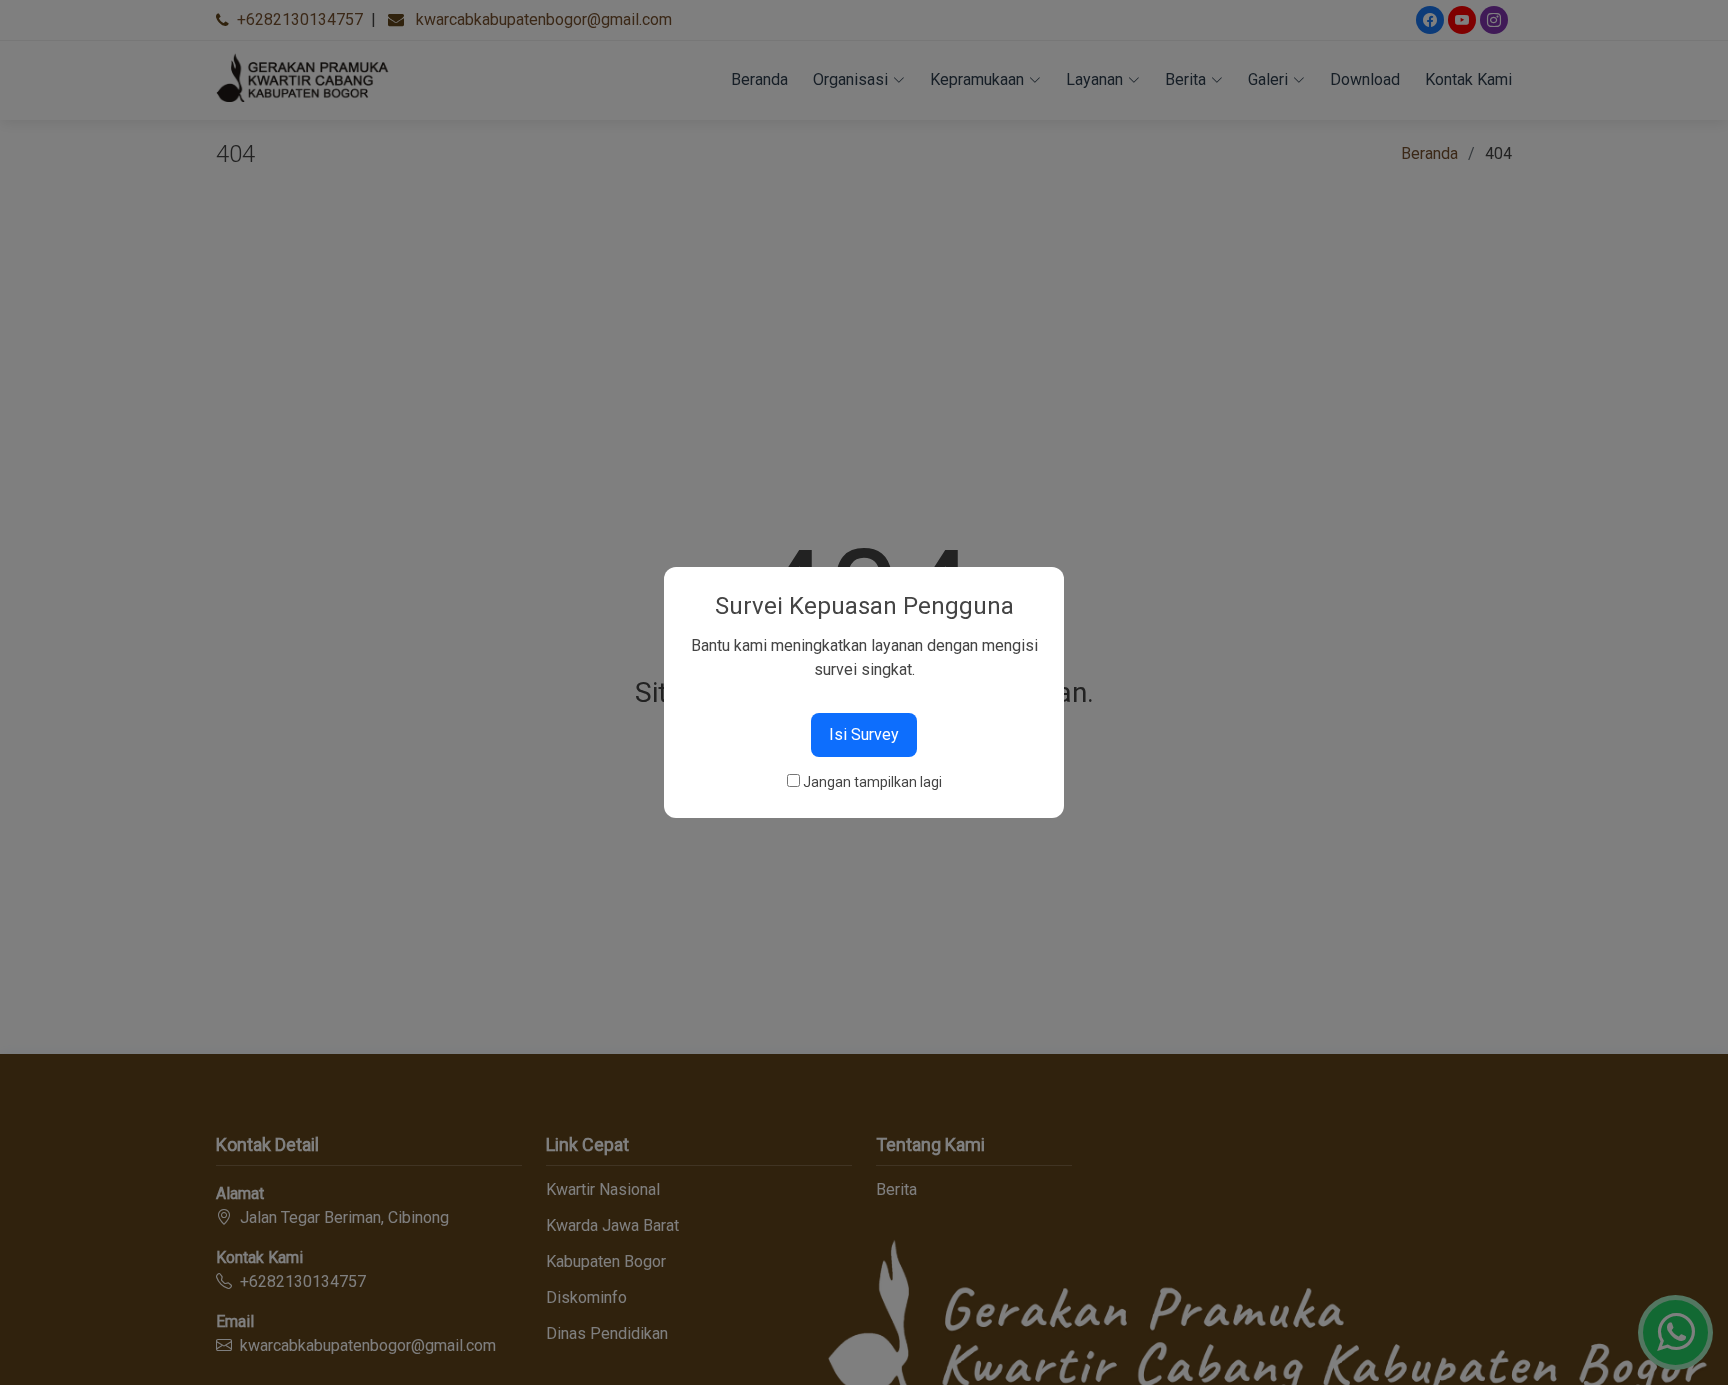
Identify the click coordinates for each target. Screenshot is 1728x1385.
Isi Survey (864, 734)
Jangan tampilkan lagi (872, 782)
